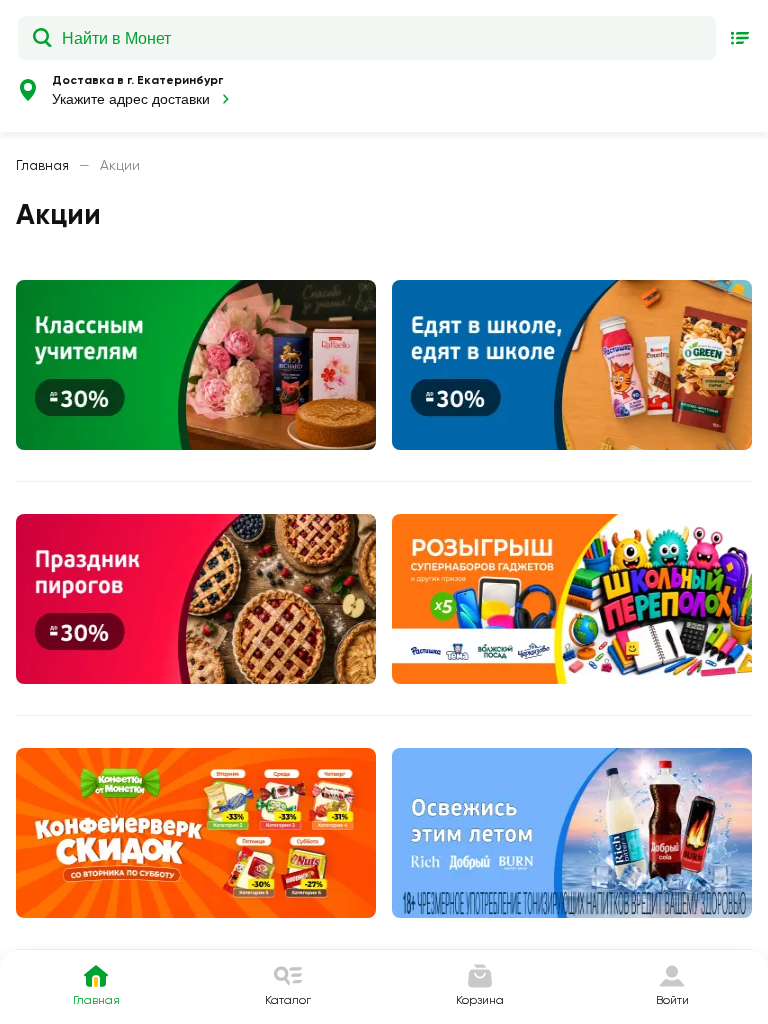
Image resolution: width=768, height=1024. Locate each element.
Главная (42, 165)
